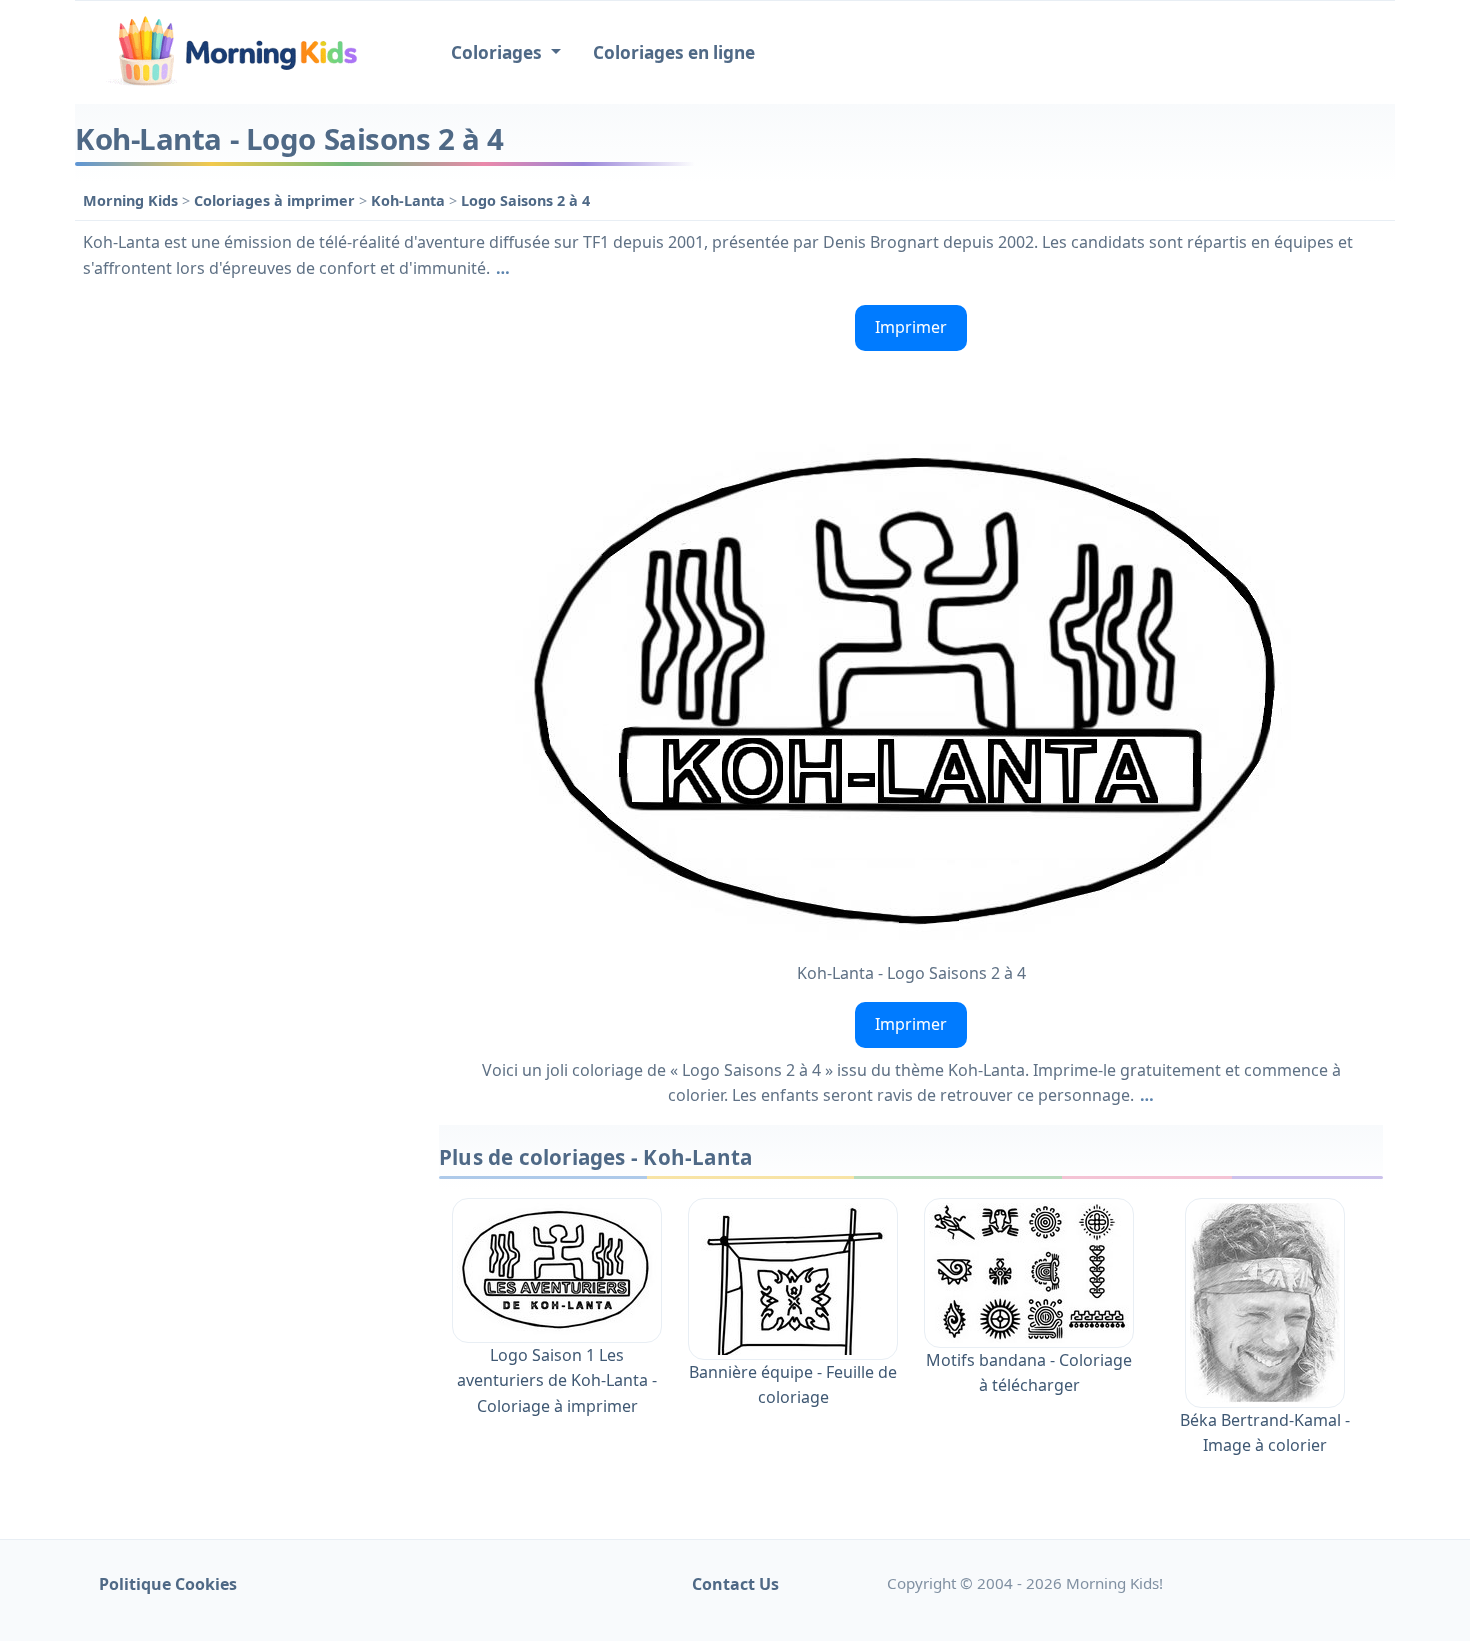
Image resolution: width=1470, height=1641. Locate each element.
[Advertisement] (247, 597)
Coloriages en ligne (674, 52)
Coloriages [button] (498, 52)
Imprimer (911, 327)
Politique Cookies (168, 1584)
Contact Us (735, 1584)
